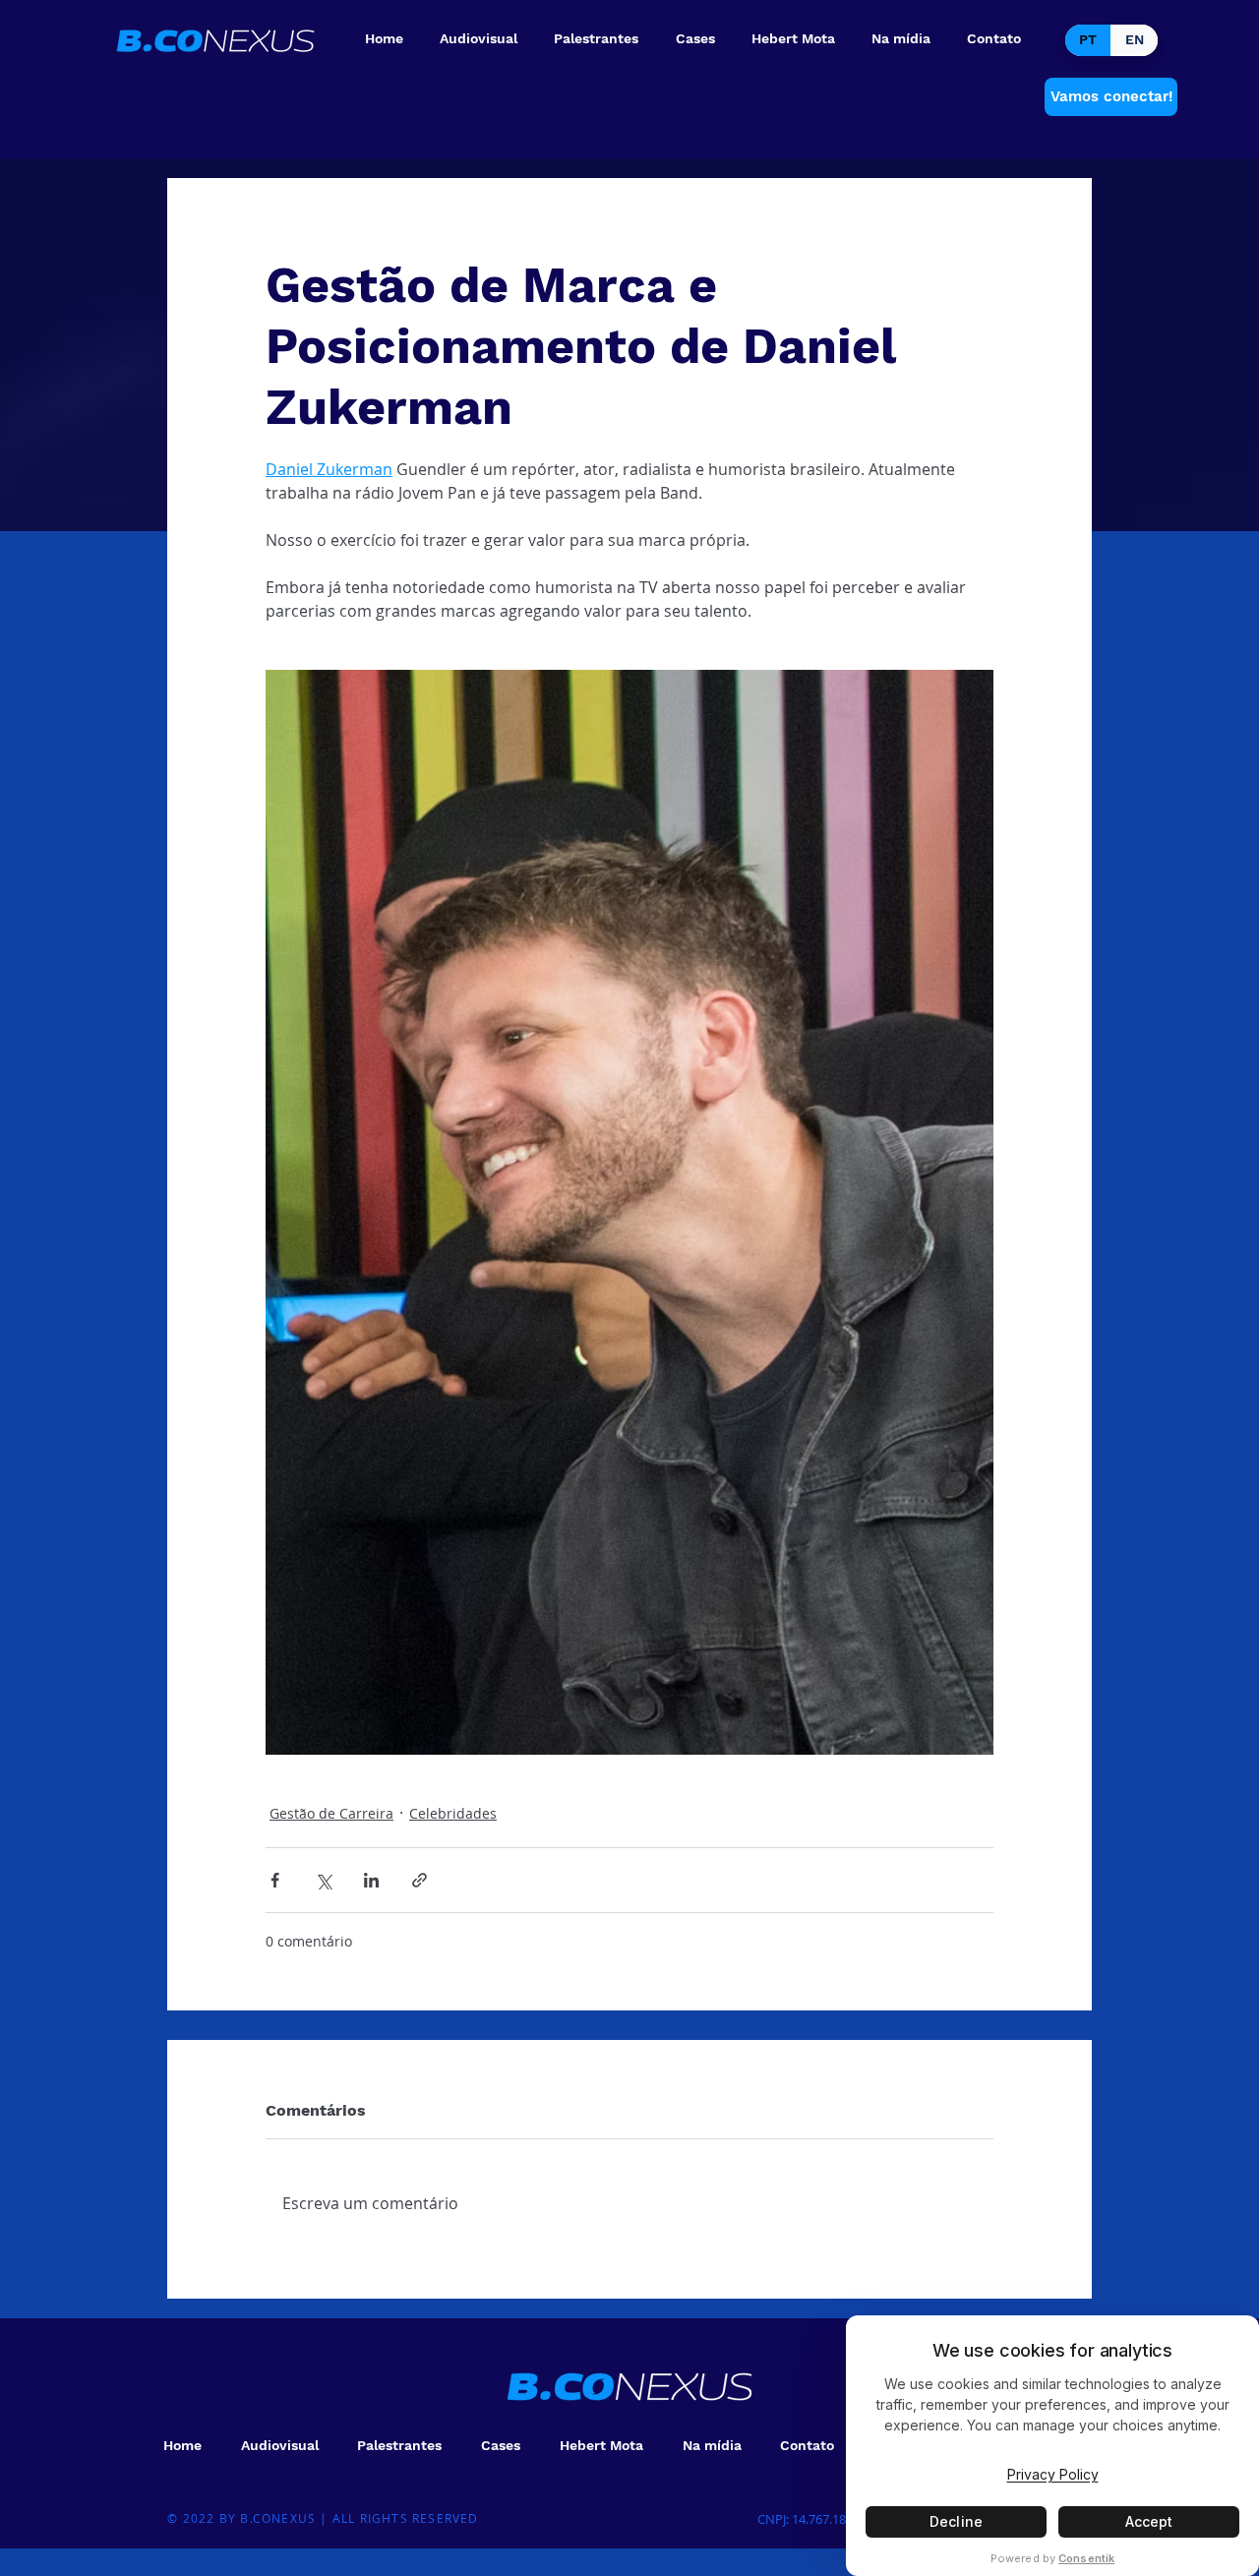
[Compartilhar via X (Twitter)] (323, 1880)
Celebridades (453, 1813)
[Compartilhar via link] (420, 1880)
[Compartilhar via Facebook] (275, 1880)
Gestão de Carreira (331, 1813)
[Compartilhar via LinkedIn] (371, 1880)
